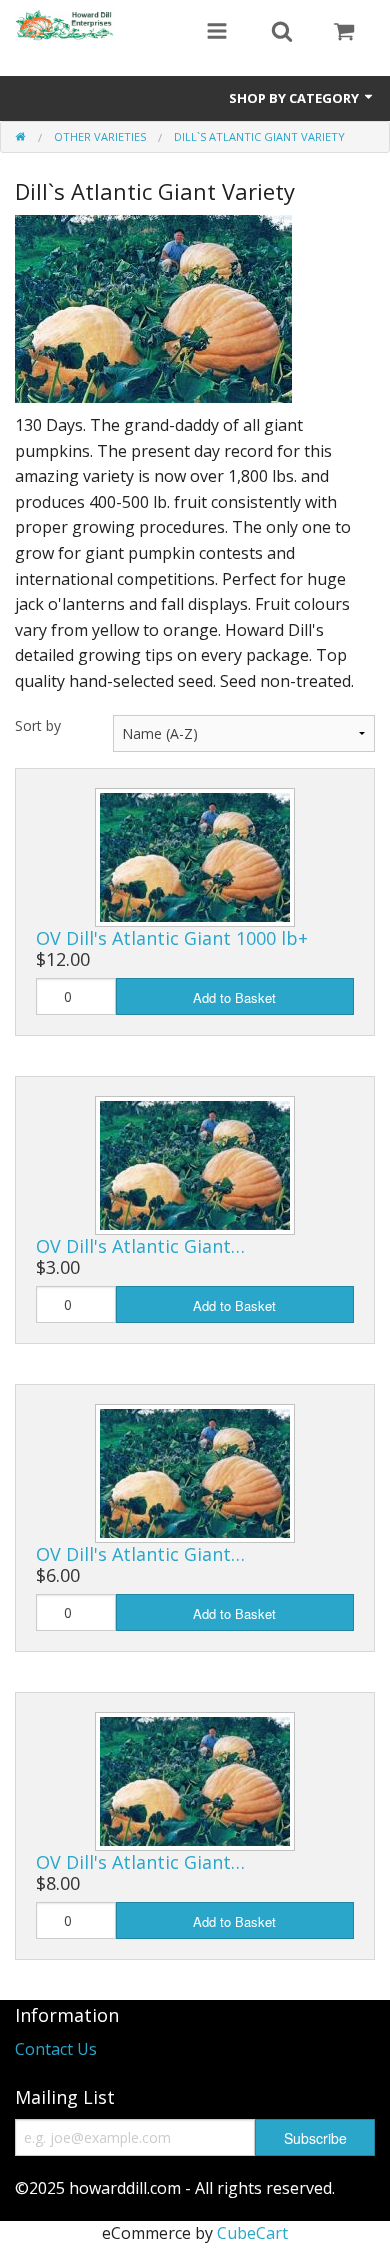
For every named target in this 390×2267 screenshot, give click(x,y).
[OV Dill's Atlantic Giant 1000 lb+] (195, 855)
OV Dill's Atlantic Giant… (140, 1246)
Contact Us (56, 2049)
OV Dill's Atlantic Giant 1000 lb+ (172, 938)
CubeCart (252, 2233)
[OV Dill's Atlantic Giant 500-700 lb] (195, 1472)
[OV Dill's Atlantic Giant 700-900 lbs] (195, 1780)
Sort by (38, 725)
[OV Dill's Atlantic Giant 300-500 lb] (195, 1163)
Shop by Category (295, 98)
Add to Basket (234, 997)
